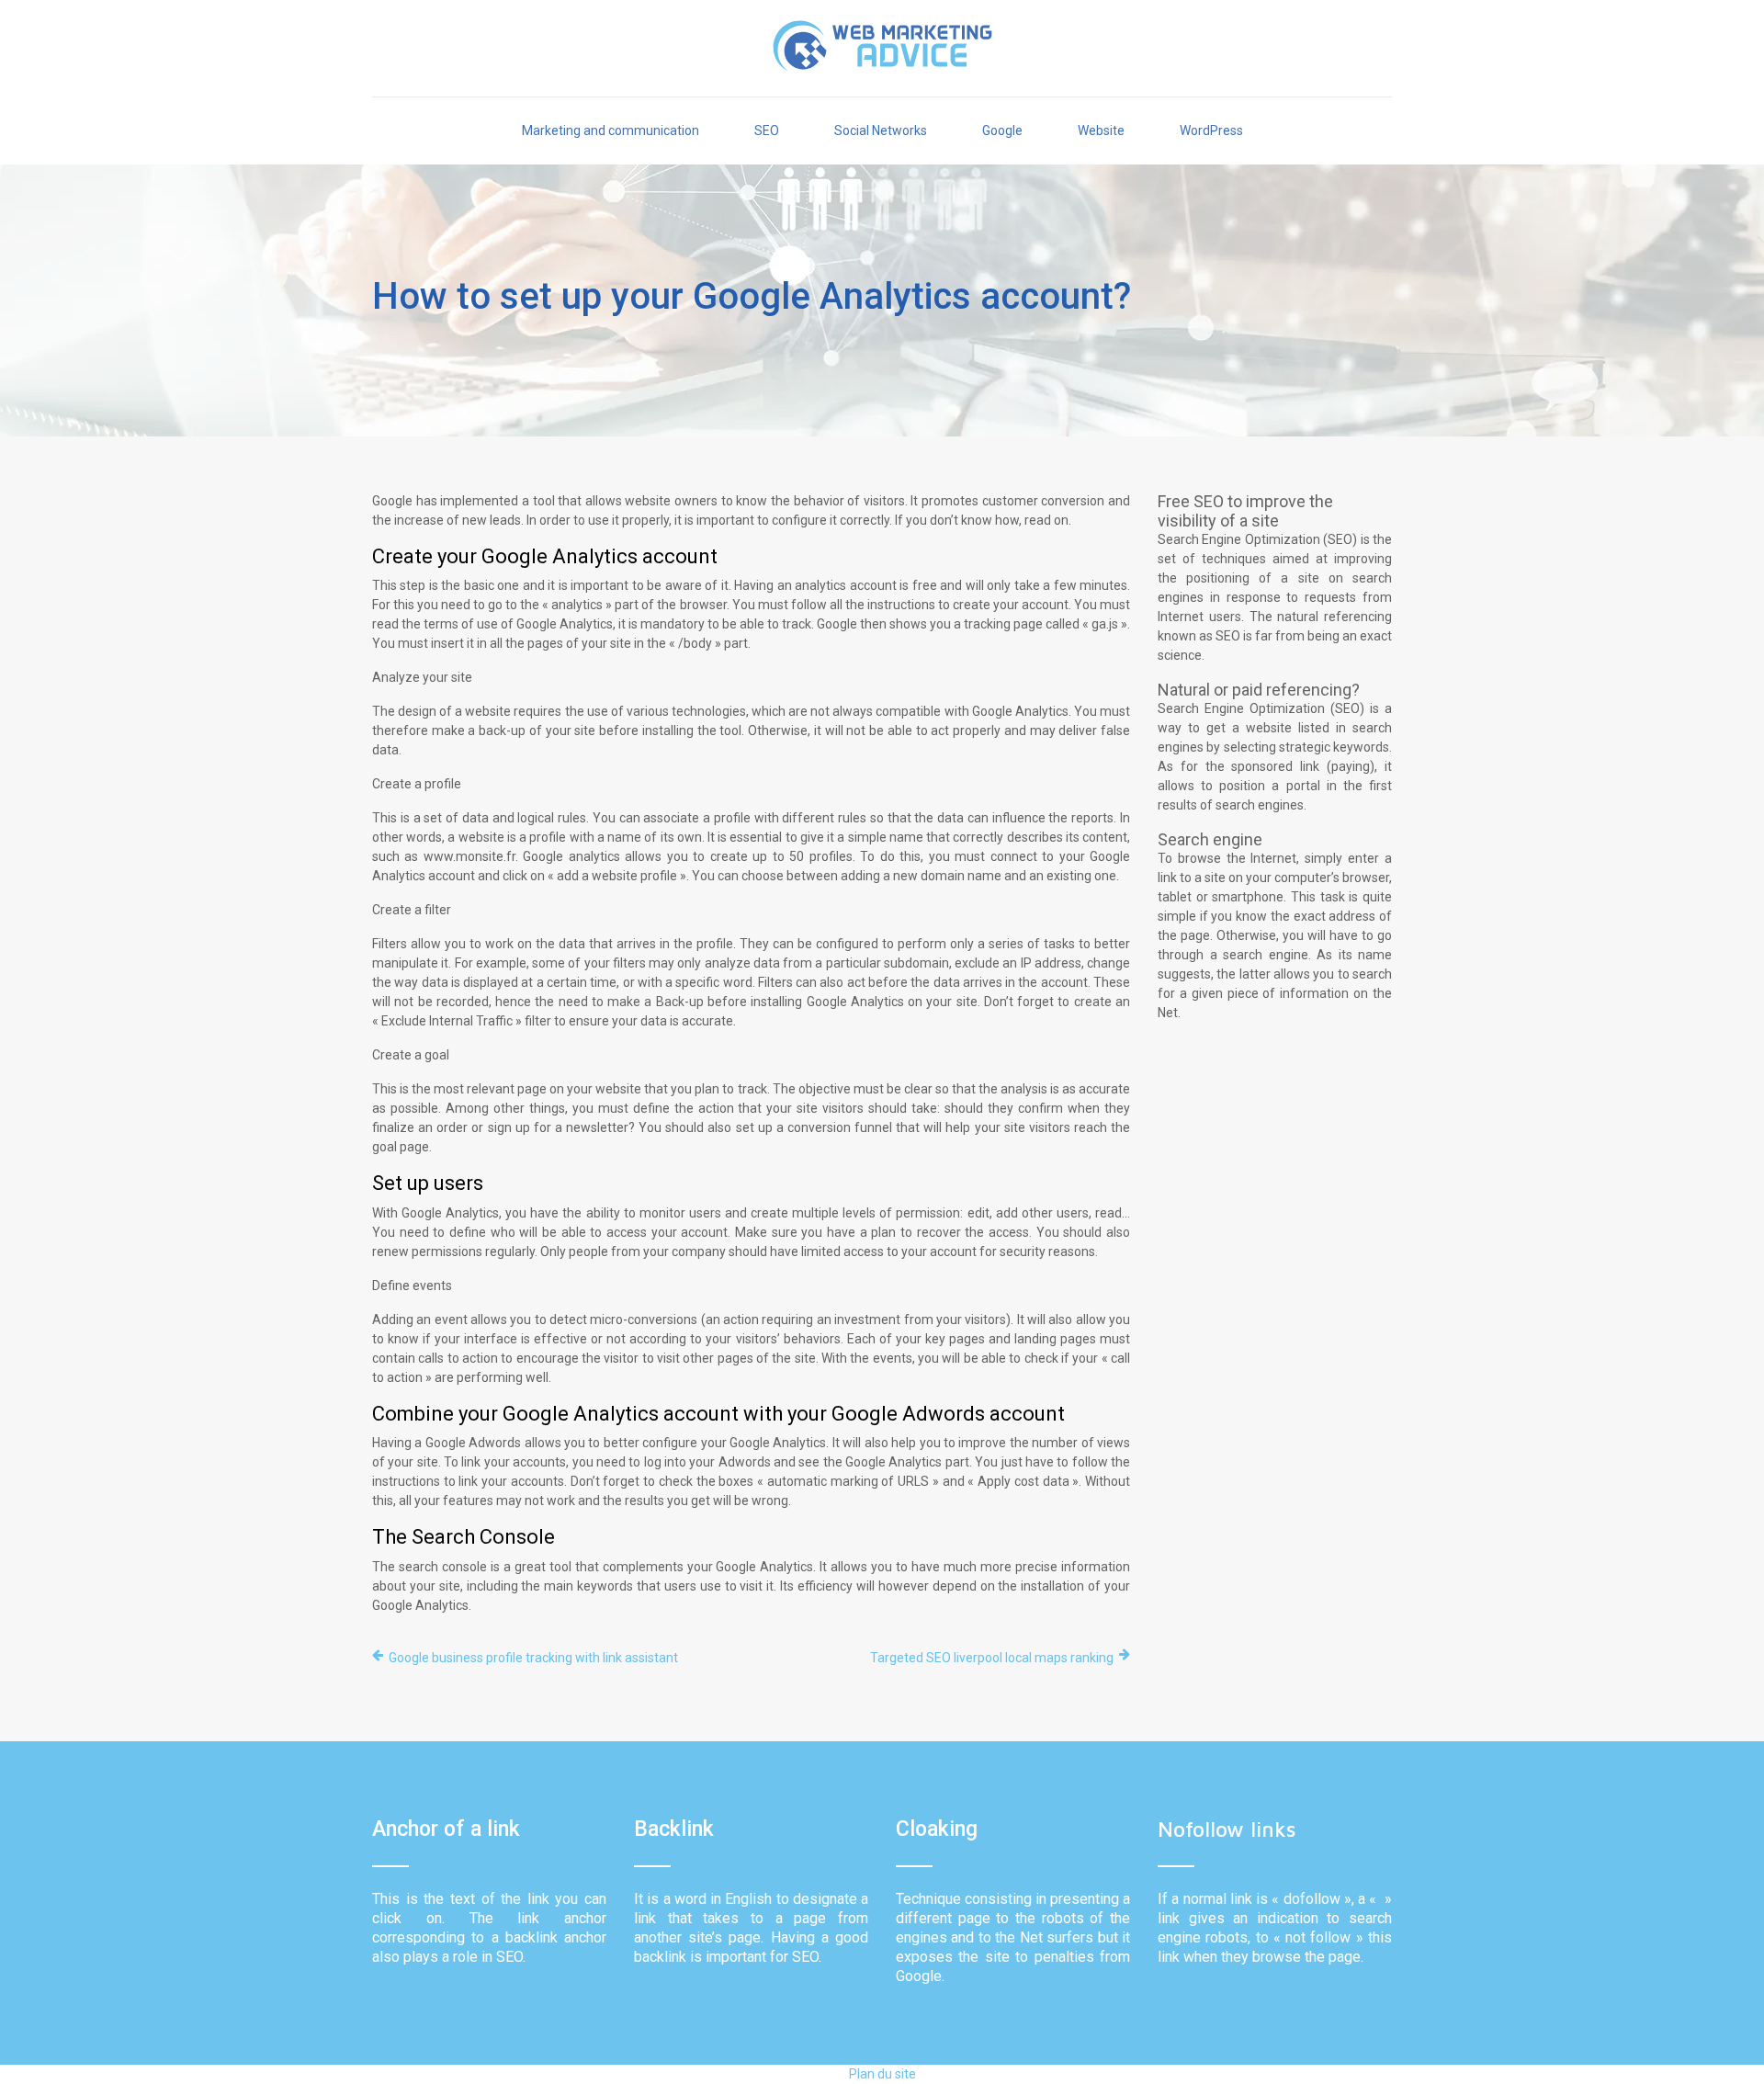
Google (1002, 130)
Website (1101, 130)
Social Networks (881, 130)
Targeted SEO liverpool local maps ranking (992, 1658)
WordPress (1211, 130)
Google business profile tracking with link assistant (533, 1658)
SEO (767, 130)
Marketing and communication (611, 130)
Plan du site (882, 2074)
